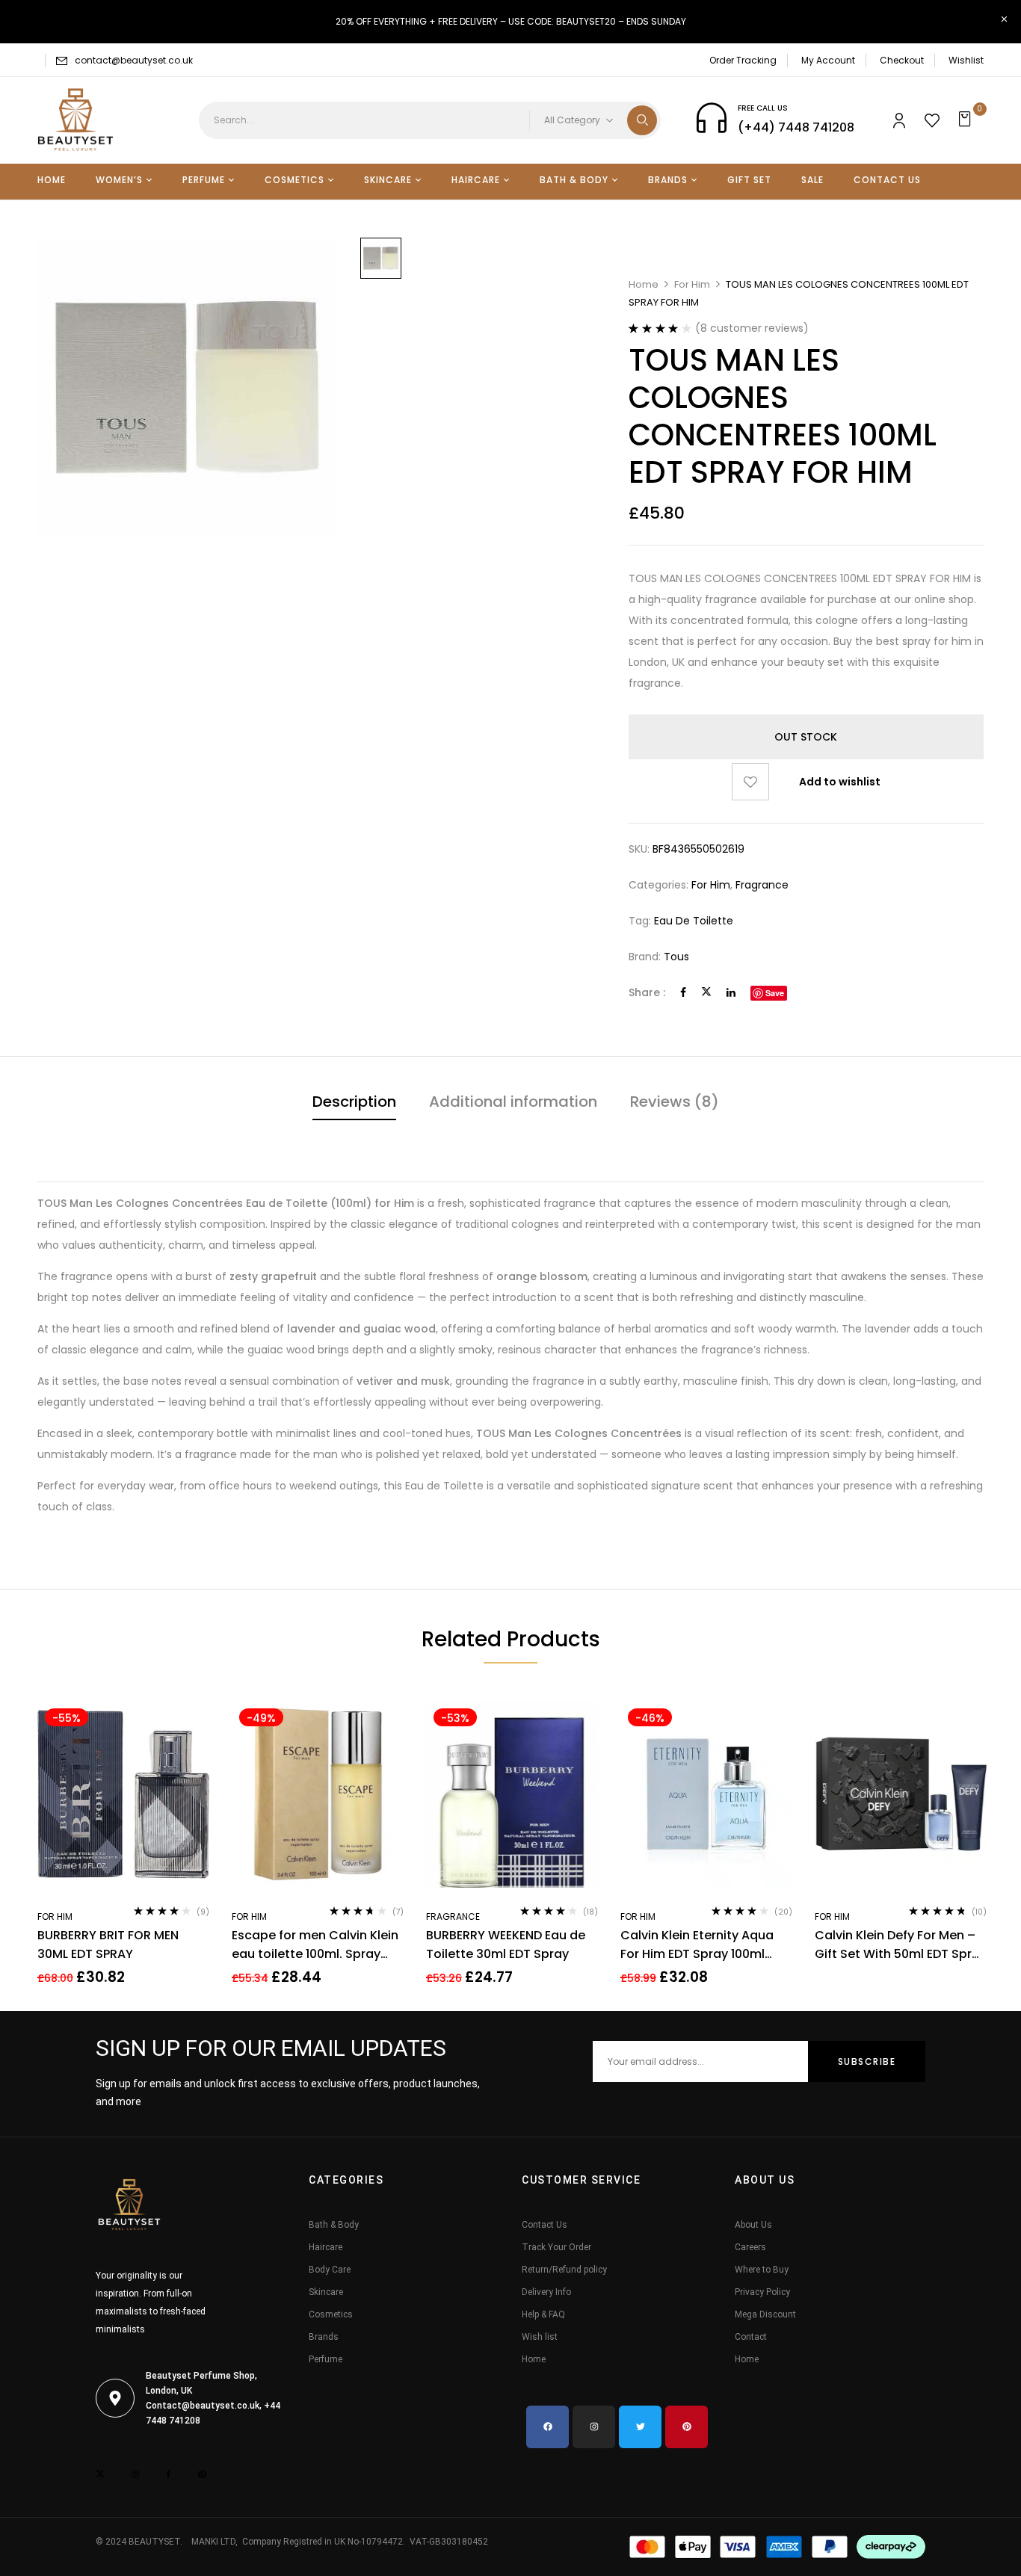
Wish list (540, 2337)
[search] (642, 120)
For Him (692, 284)
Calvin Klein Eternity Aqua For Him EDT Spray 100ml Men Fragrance (697, 1945)
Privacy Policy (762, 2292)
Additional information (513, 1102)
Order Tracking (743, 60)
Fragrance (762, 885)
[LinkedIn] (731, 992)
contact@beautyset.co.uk (134, 60)
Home (644, 284)
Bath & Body (334, 2225)
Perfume (326, 2359)
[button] (967, 120)
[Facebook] (683, 992)
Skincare (326, 2292)
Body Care (330, 2270)
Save (775, 993)
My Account (828, 60)
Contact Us (545, 2225)
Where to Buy (762, 2270)
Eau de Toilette (694, 921)
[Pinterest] (687, 2427)
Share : (647, 992)
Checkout (902, 60)
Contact (751, 2337)
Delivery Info (546, 2292)
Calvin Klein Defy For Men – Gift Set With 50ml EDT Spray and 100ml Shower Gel (901, 1945)
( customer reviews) (752, 328)
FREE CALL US (763, 108)
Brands (324, 2337)
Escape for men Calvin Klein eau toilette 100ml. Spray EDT (315, 1945)
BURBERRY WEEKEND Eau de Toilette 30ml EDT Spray (506, 1945)
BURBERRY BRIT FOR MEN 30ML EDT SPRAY (108, 1945)
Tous (676, 957)
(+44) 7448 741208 (796, 127)
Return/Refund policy (564, 2270)
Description (354, 1102)
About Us (753, 2225)
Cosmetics (331, 2314)
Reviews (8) (675, 1102)
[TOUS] (381, 258)
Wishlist (966, 60)
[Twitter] (706, 992)
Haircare (326, 2247)
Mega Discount (765, 2314)
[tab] (354, 1103)
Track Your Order (556, 2247)
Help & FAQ (543, 2314)
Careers (750, 2247)
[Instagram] (594, 2427)
